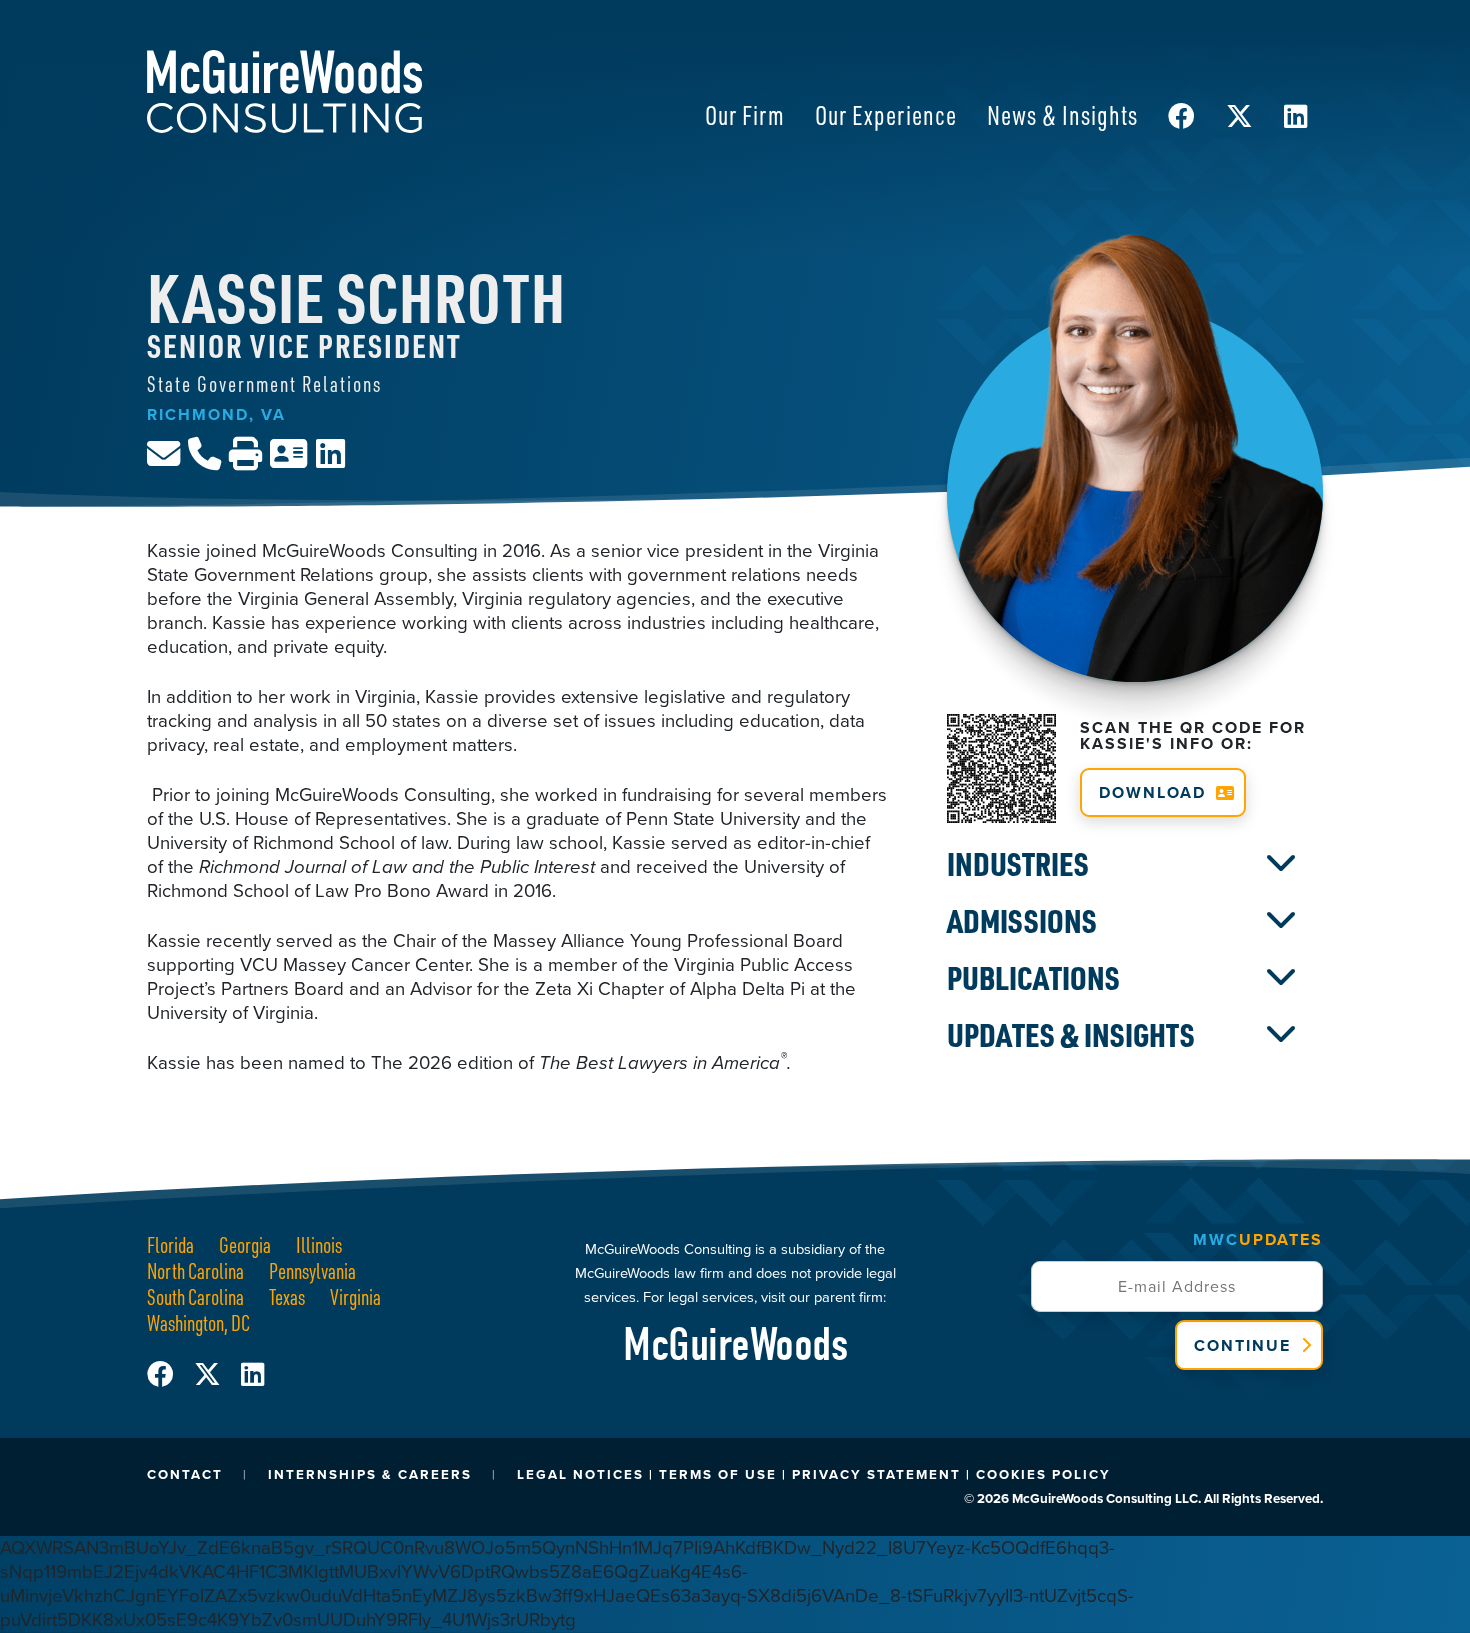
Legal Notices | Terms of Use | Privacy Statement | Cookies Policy (814, 1474)
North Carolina (195, 1270)
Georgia (245, 1244)
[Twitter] (217, 1375)
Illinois (319, 1244)
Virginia (355, 1296)
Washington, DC (198, 1322)
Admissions (1022, 921)
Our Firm (745, 114)
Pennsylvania (312, 1270)
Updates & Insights (1071, 1035)
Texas (287, 1296)
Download (1152, 792)
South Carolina (195, 1296)
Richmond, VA (216, 414)
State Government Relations (264, 383)
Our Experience (886, 114)
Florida (170, 1244)
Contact (185, 1474)
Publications (1033, 978)
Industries (1018, 864)
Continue (1242, 1345)
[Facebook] (170, 1375)
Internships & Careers (370, 1474)
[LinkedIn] (252, 1375)
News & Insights (1062, 114)
